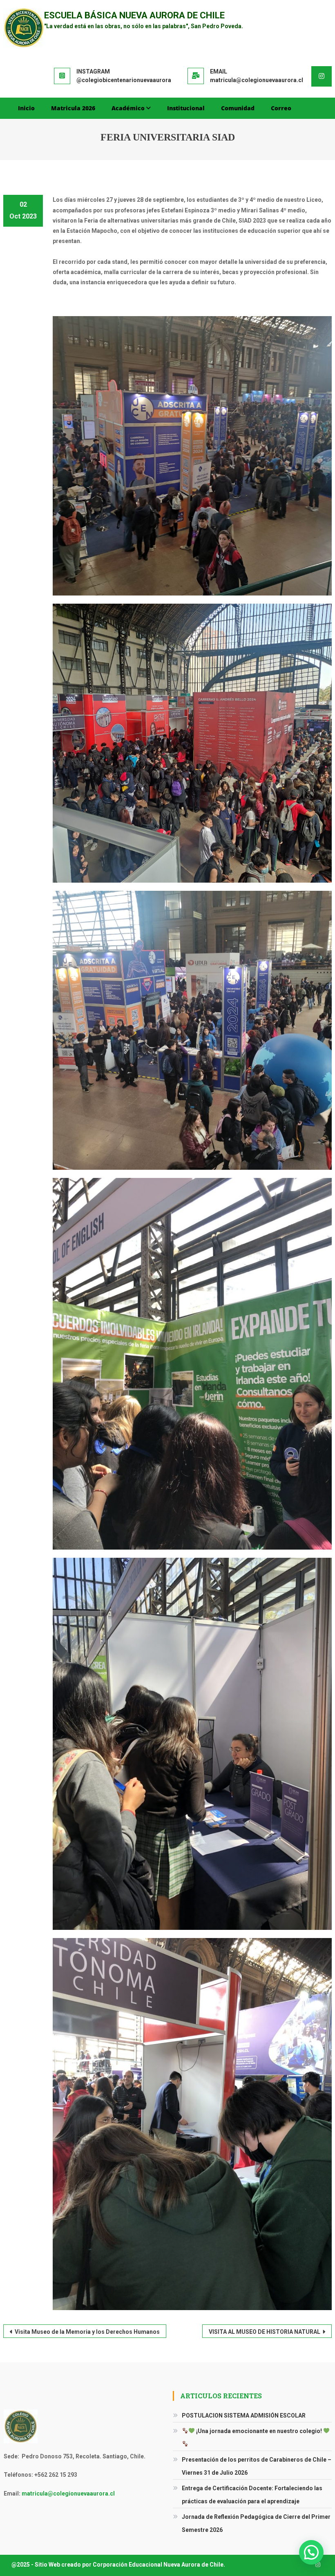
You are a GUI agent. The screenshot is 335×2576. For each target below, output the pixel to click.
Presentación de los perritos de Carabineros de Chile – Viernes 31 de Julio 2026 (257, 2466)
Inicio (26, 108)
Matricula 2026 (73, 108)
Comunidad (238, 108)
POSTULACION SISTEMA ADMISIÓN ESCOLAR (244, 2415)
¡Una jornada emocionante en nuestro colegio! (259, 2431)
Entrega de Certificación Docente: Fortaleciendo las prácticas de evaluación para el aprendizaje (252, 2495)
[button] (311, 2552)
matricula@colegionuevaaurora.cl (68, 2493)
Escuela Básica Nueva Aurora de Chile (134, 15)
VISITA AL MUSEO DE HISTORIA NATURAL (265, 2332)
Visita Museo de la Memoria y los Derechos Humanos (87, 2332)
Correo (281, 108)
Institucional (186, 108)
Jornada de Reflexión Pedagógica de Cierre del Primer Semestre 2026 (256, 2523)
